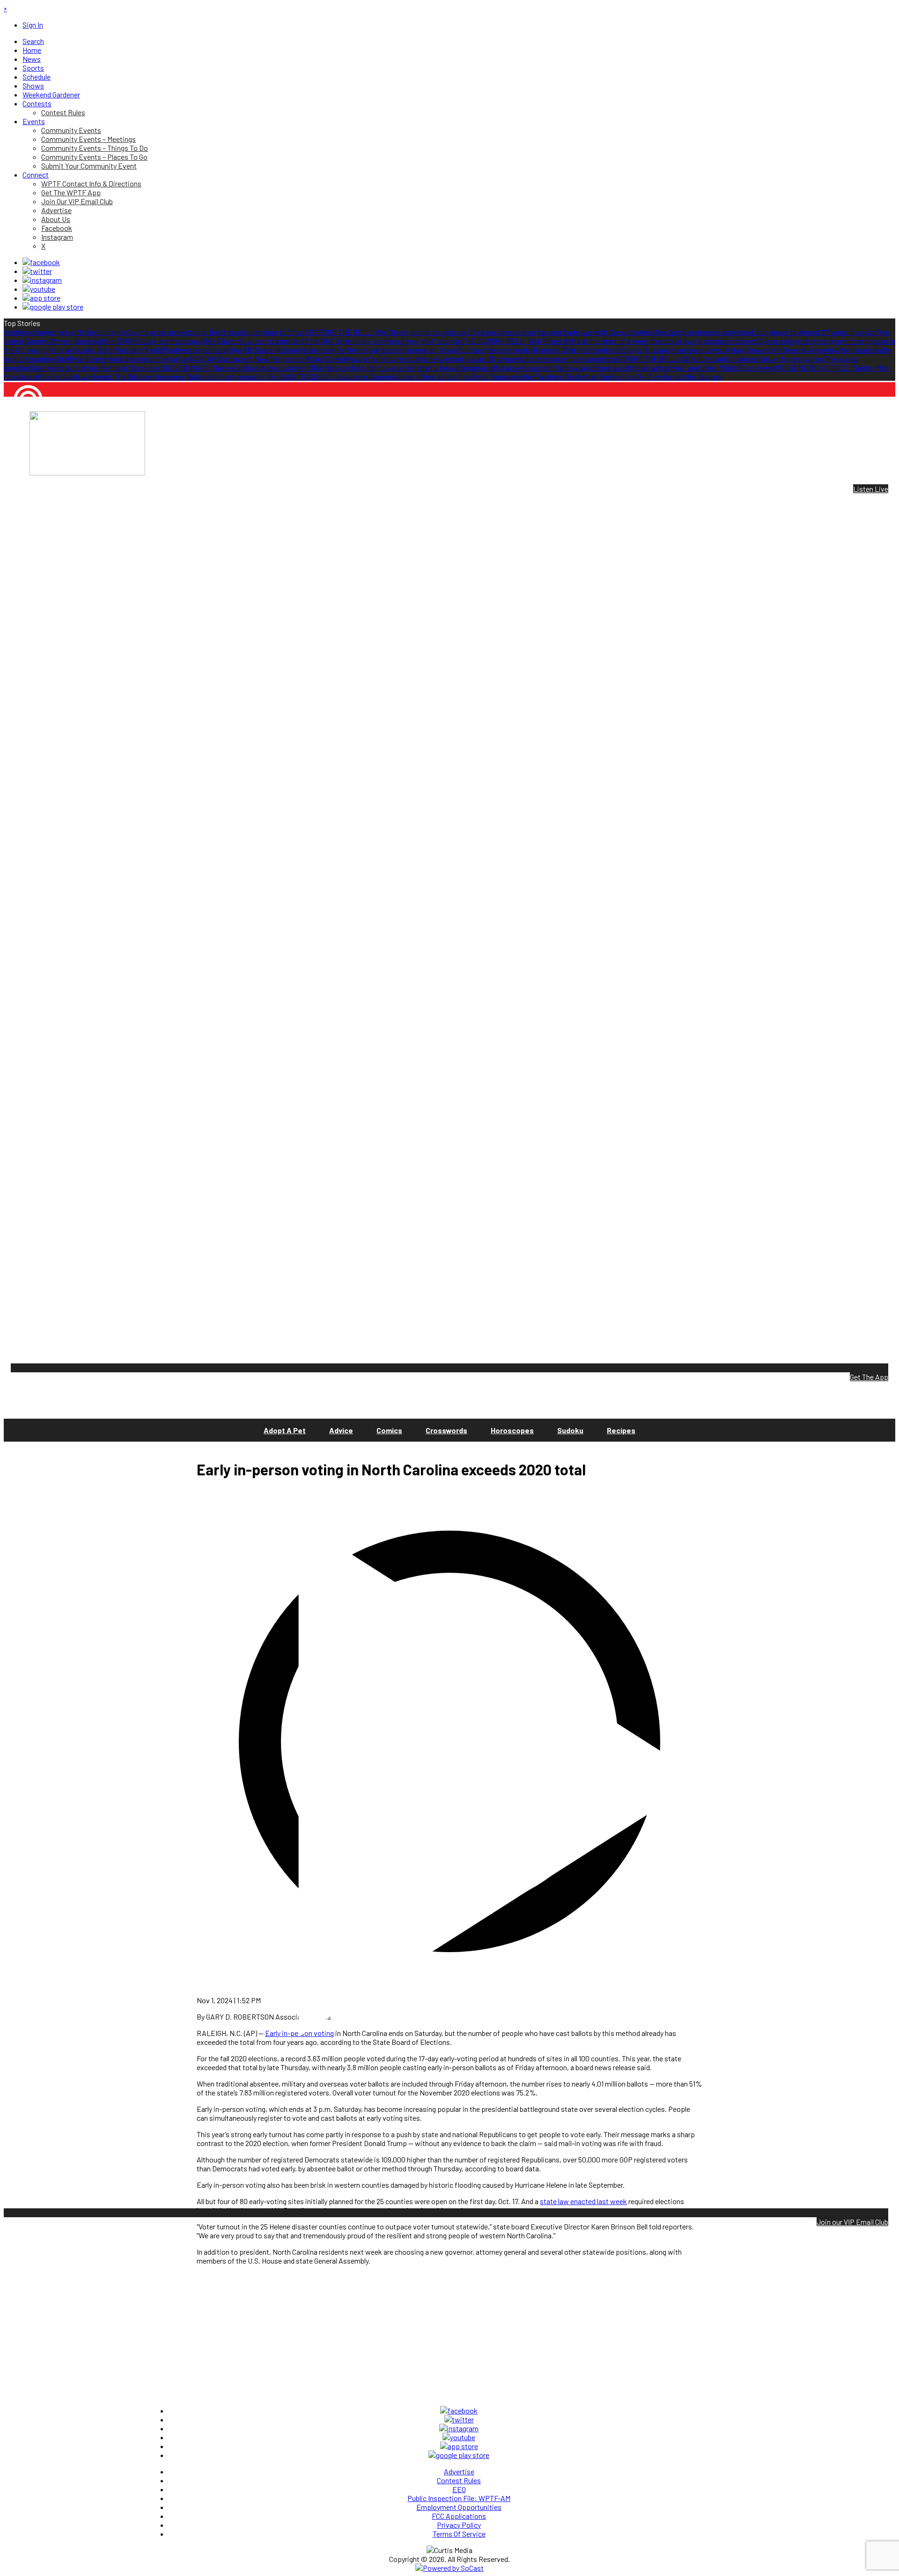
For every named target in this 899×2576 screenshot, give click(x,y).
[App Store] (41, 298)
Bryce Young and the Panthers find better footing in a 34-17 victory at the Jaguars (596, 376)
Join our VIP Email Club (852, 2222)
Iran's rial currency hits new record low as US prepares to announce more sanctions (487, 359)
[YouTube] (39, 289)
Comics (389, 1430)
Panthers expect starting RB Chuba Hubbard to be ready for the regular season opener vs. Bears (310, 350)
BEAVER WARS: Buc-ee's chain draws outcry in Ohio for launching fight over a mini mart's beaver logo (318, 367)
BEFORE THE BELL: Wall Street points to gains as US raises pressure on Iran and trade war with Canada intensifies (488, 332)
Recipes (621, 1430)
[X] (37, 271)
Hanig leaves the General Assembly (785, 350)
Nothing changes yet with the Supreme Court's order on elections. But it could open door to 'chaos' (157, 332)
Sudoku (570, 1430)
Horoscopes (512, 1430)
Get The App (869, 1377)
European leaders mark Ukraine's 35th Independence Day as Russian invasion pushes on (594, 350)
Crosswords (446, 1430)
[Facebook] (41, 262)
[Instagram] (42, 280)
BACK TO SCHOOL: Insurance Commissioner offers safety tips (374, 376)
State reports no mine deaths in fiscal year (95, 367)
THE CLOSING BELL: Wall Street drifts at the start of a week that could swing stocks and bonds (610, 341)
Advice (341, 1430)
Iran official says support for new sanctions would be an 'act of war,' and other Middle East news (624, 367)
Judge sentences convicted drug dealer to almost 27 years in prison (772, 332)
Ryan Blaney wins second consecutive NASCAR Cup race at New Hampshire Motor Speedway (214, 359)
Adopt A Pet (285, 1430)
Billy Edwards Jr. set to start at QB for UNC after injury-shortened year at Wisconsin (332, 341)
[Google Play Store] (53, 307)
